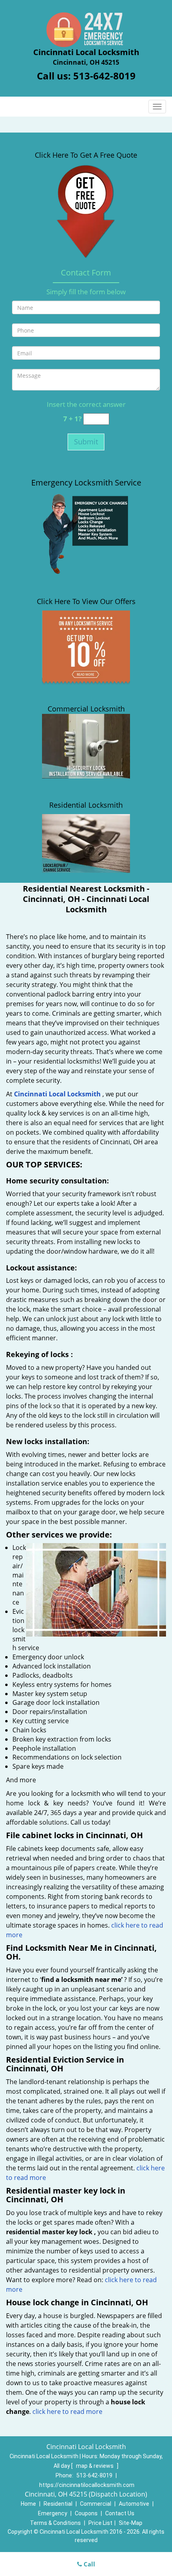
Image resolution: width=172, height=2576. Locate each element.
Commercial (96, 2504)
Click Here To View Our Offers (86, 601)
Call (89, 2564)
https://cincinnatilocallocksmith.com (87, 2485)
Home (28, 2504)
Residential (58, 2504)
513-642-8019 (104, 76)
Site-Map (131, 2523)
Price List (100, 2523)
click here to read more (67, 2412)
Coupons (86, 2513)
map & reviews (95, 2466)
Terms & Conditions (55, 2523)
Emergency (53, 2513)
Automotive (134, 2504)
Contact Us (120, 2513)
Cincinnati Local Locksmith (57, 1094)
